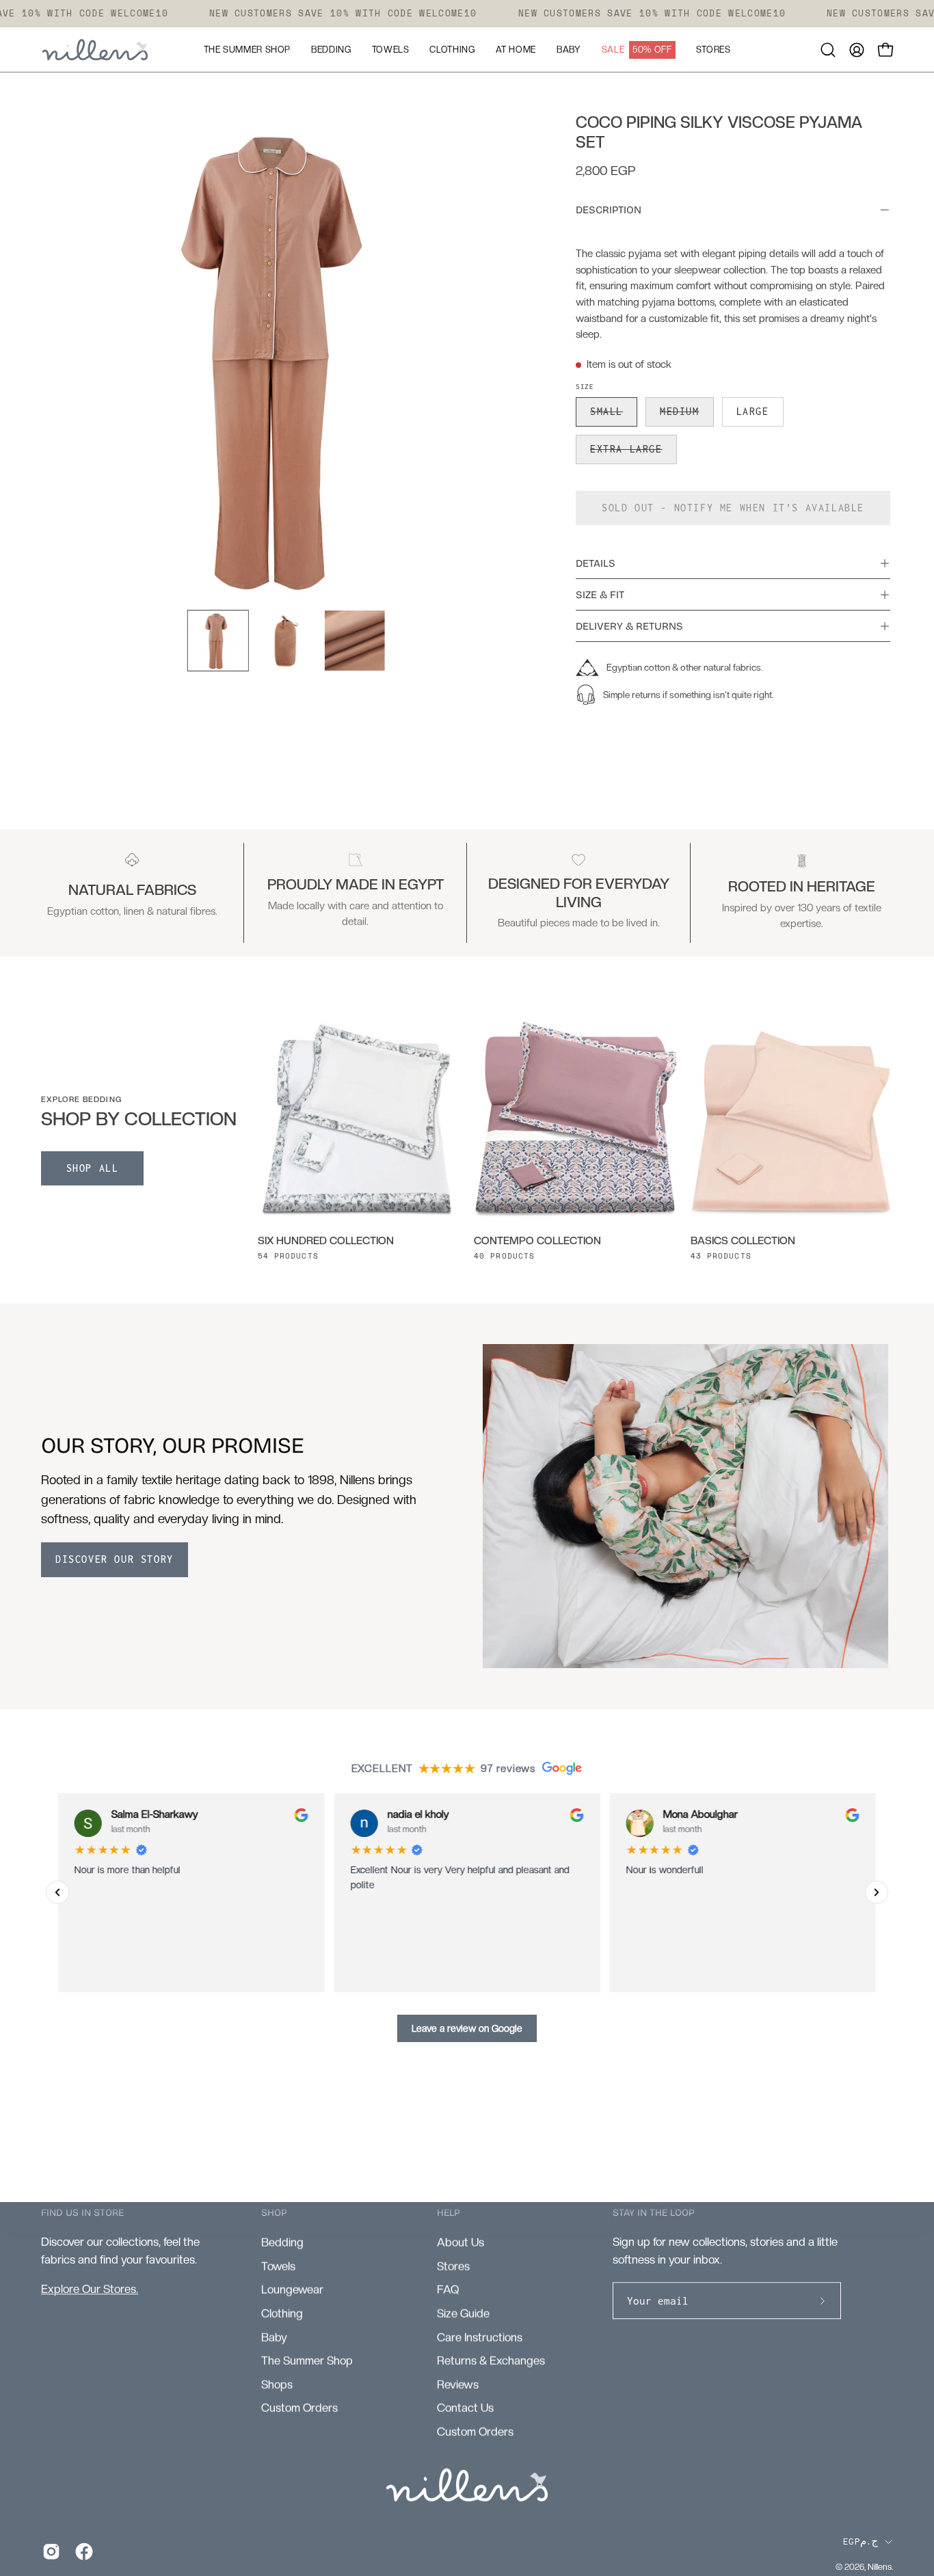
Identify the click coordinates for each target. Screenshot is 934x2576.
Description (609, 210)
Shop (274, 2213)
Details (596, 563)
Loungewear (292, 2289)
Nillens (880, 2567)
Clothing (282, 2313)
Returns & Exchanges (491, 2360)
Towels (278, 2265)
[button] (828, 50)
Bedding (282, 2242)
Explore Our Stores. (90, 2289)
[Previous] (57, 1892)
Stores (453, 2265)
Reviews (458, 2384)
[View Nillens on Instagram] (49, 2551)
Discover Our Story (115, 1559)
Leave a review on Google (467, 2028)
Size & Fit (600, 595)
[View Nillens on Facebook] (81, 2551)
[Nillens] (96, 50)
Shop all (93, 1168)
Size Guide (463, 2313)
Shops (277, 2384)
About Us (461, 2242)
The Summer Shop (307, 2360)
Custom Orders (299, 2407)
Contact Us (465, 2407)
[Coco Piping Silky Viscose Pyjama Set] (218, 641)
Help (449, 2213)
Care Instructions (480, 2336)
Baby (274, 2336)
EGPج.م (860, 2541)
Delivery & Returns (629, 626)
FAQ (448, 2289)
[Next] (877, 1892)
